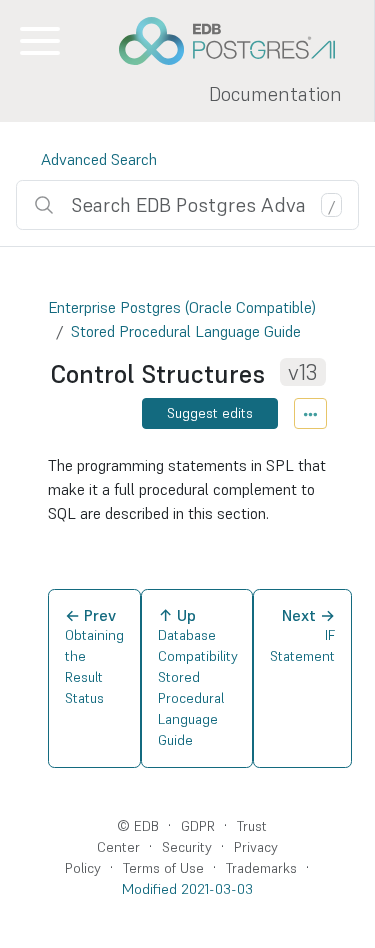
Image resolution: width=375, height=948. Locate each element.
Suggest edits (210, 413)
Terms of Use (163, 868)
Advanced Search (99, 159)
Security (187, 847)
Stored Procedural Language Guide (186, 331)
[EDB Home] (238, 41)
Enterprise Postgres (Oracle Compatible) (182, 307)
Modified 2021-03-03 (187, 889)
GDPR (198, 826)
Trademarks (261, 868)
